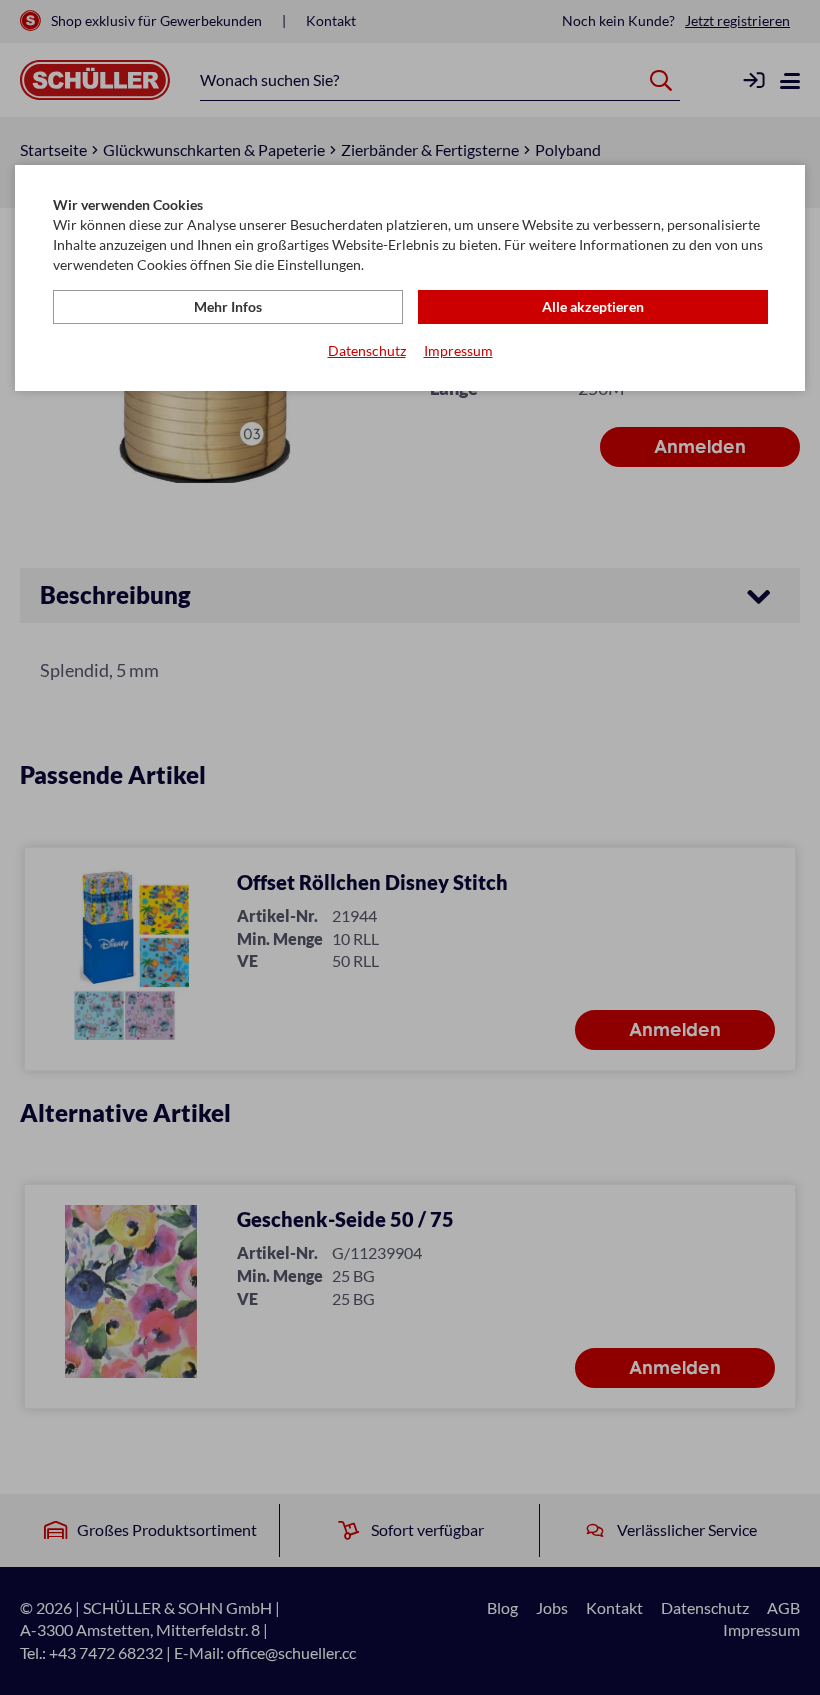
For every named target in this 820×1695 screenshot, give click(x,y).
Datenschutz (367, 350)
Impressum (458, 350)
